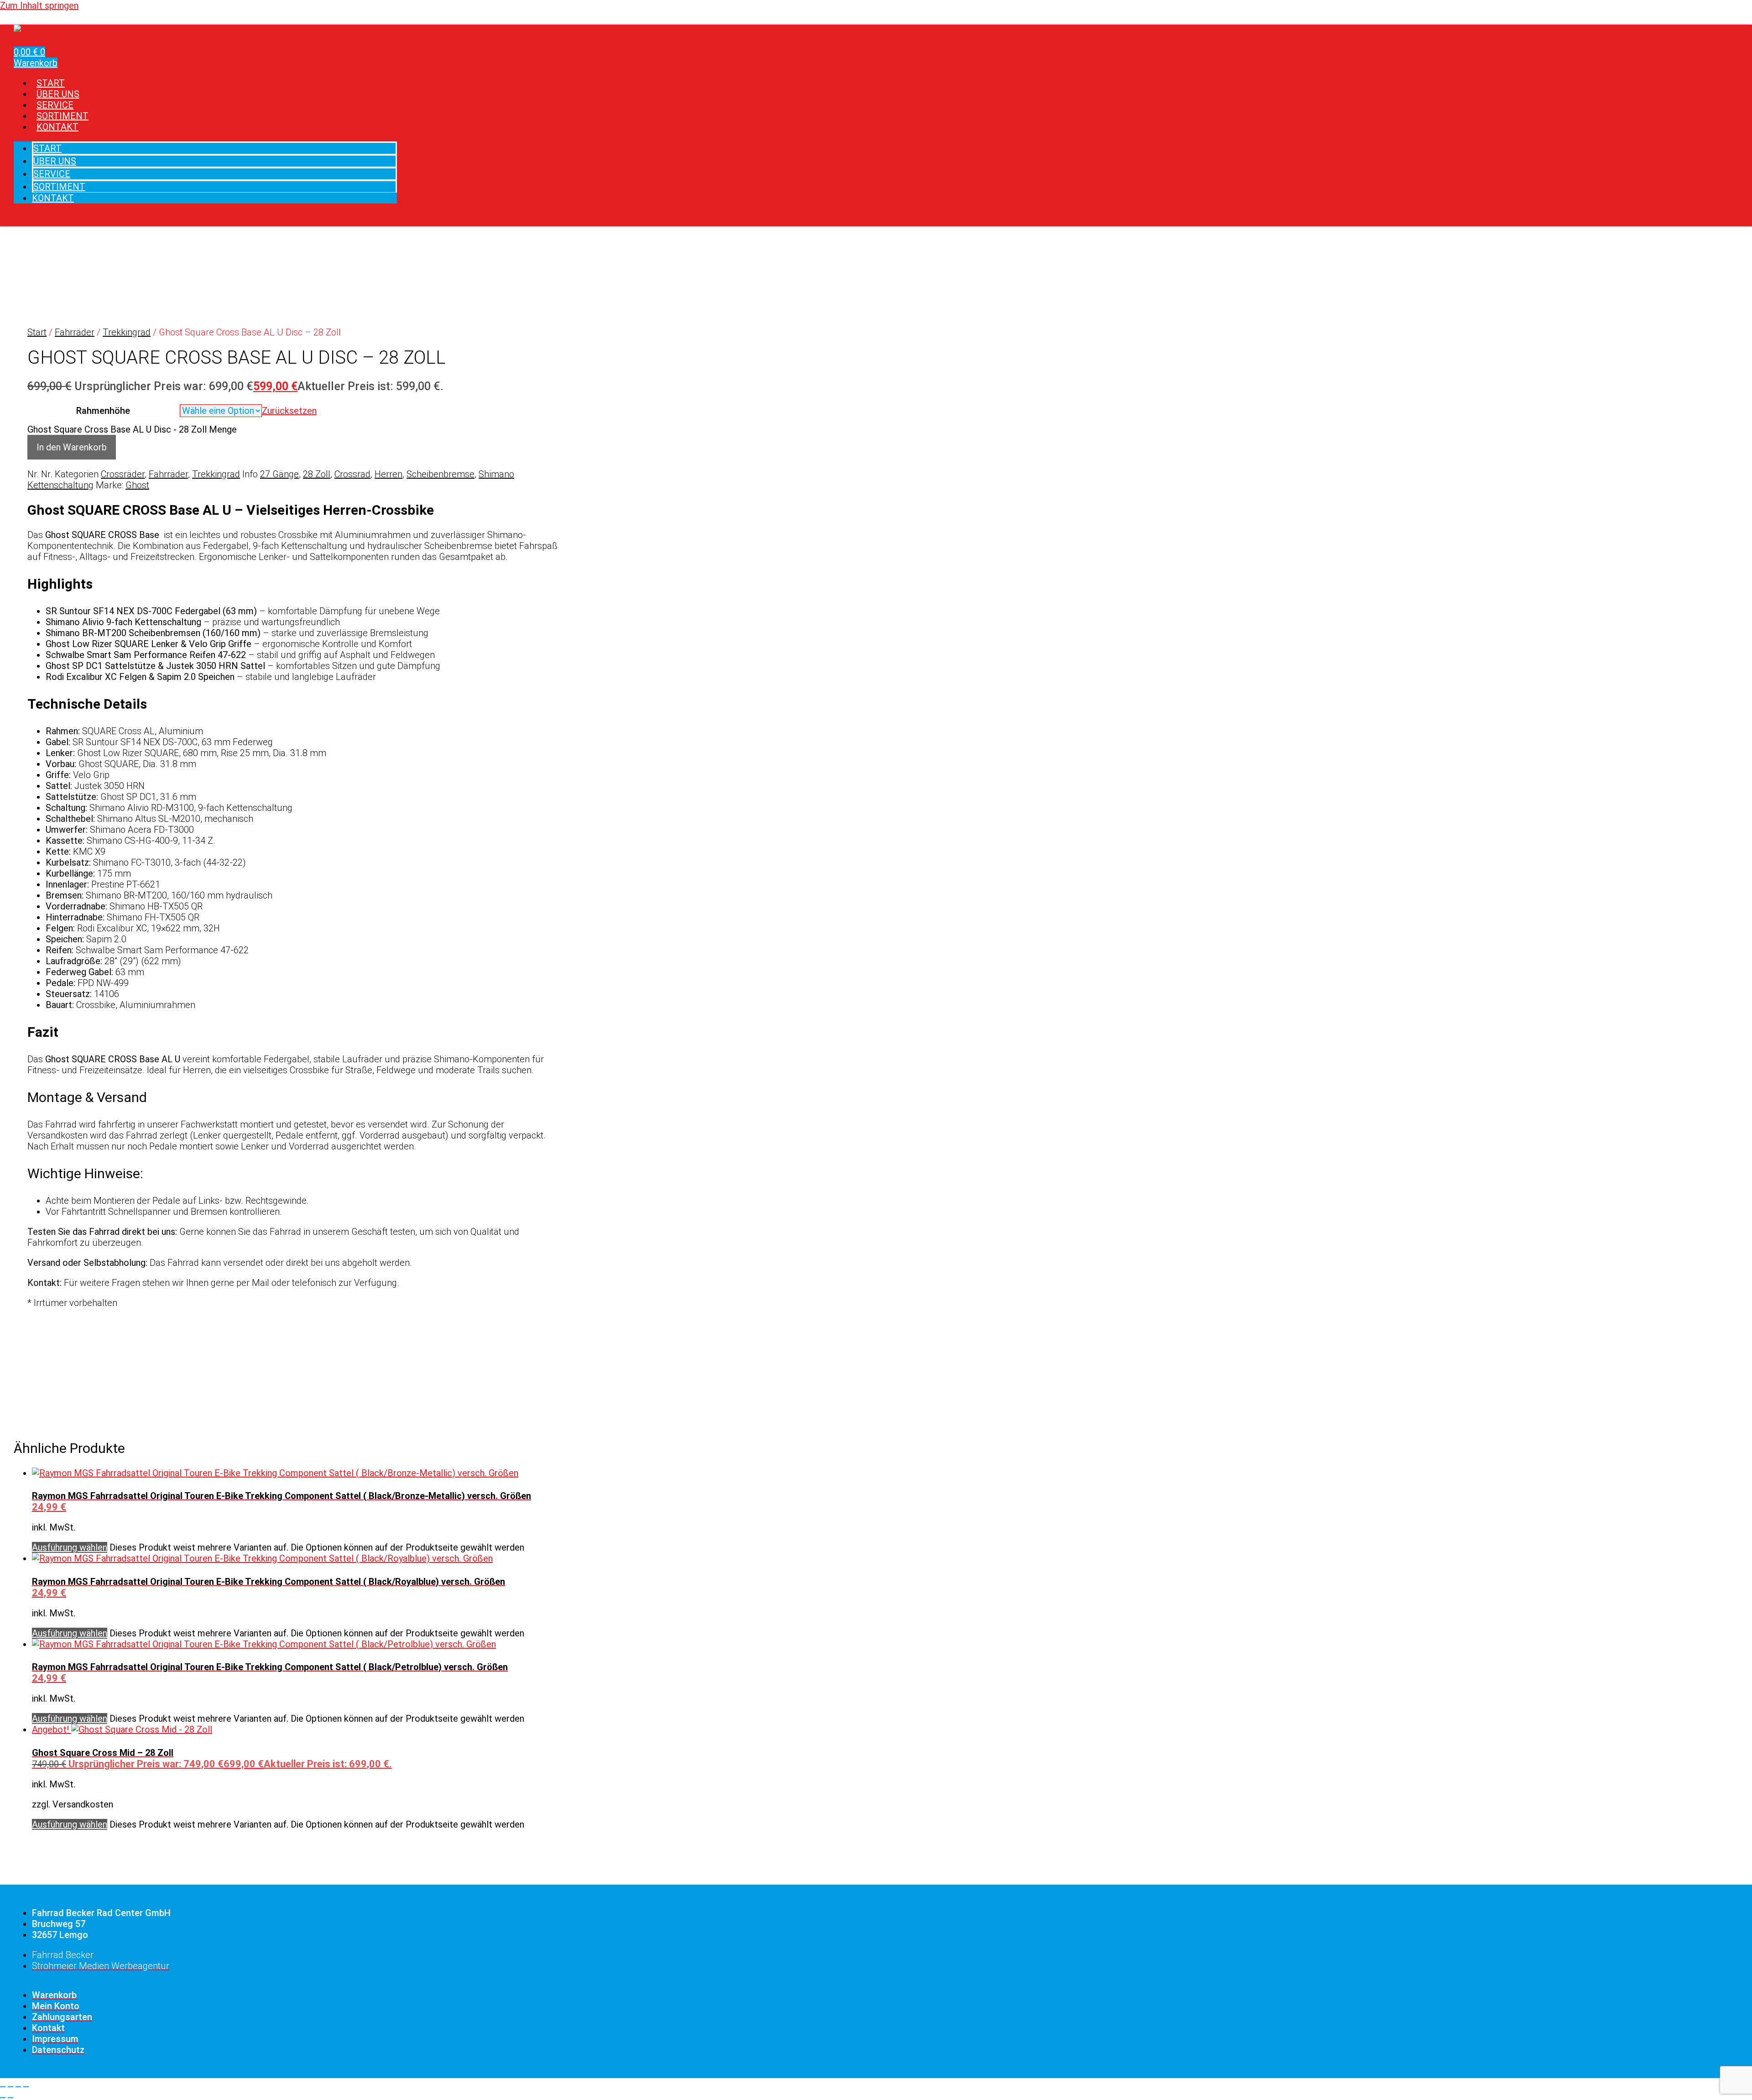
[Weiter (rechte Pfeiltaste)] (10, 2098)
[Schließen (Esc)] (26, 2087)
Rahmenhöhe (103, 411)
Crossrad (352, 474)
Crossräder (123, 474)
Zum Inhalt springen (39, 5)
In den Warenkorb (72, 447)
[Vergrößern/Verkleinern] (3, 2087)
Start (47, 148)
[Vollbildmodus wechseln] (10, 2087)
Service (52, 174)
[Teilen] (18, 2087)
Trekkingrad (127, 332)
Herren (388, 474)
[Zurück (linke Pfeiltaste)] (3, 2098)
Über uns (55, 161)
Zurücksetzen (289, 411)
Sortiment (59, 187)
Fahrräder (75, 332)
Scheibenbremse (441, 474)
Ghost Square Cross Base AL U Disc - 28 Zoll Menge (132, 429)
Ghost (137, 485)
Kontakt (57, 127)
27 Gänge (279, 474)
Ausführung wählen (70, 1547)
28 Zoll (317, 474)
